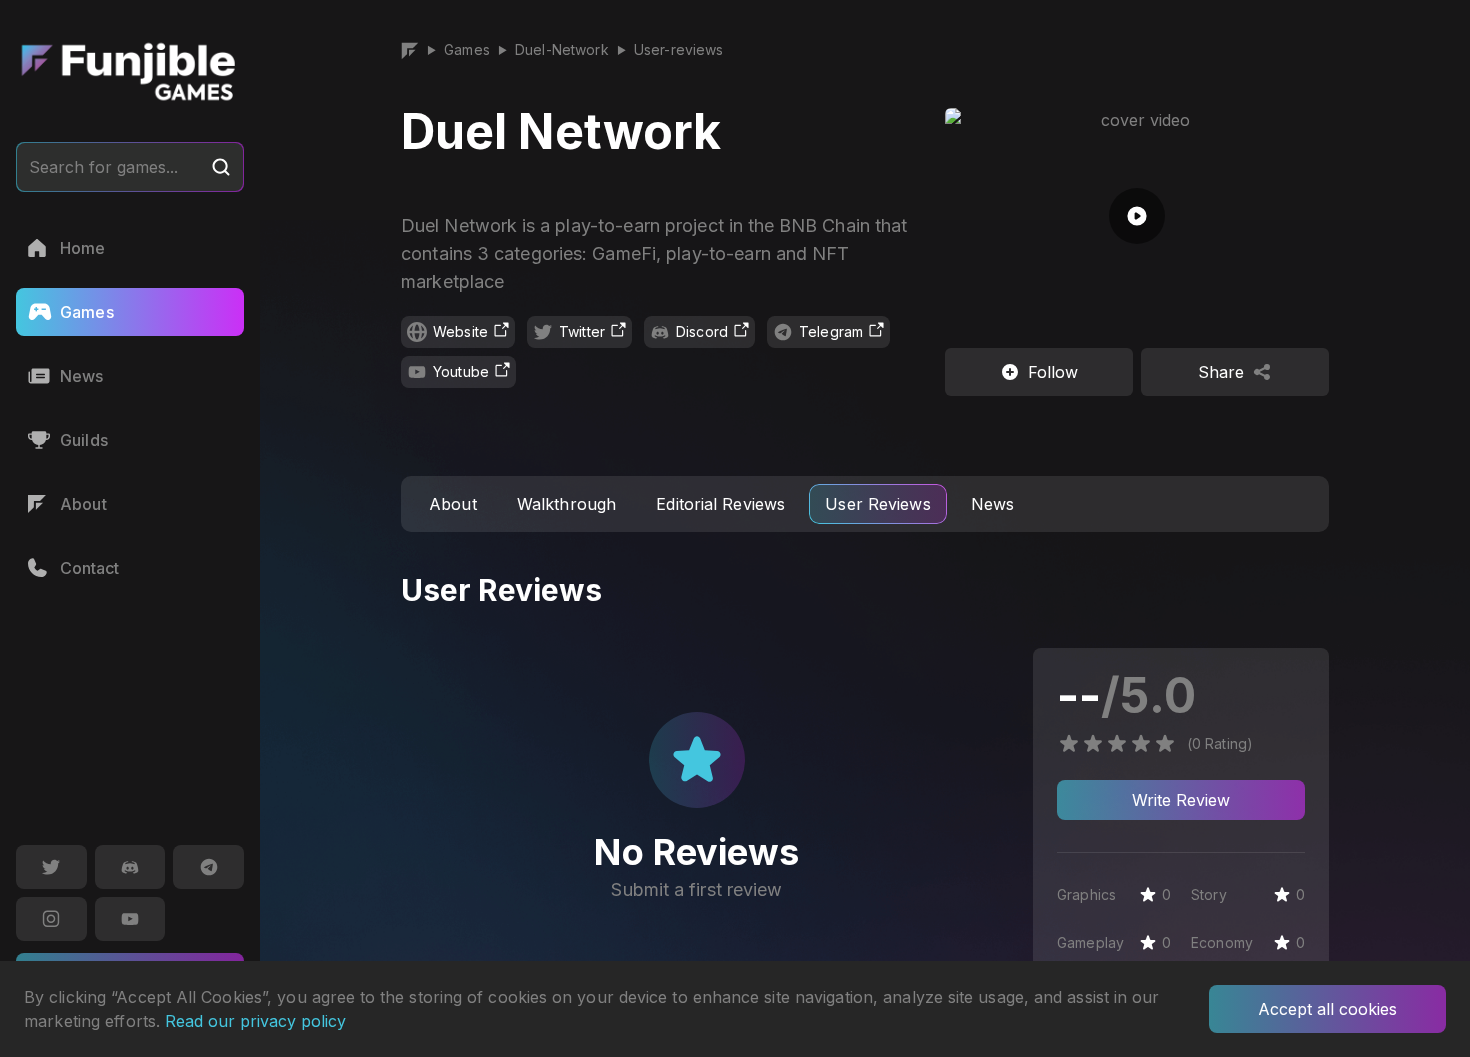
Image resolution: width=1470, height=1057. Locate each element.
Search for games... (103, 167)
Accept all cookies (1327, 1009)
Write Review (1181, 800)
